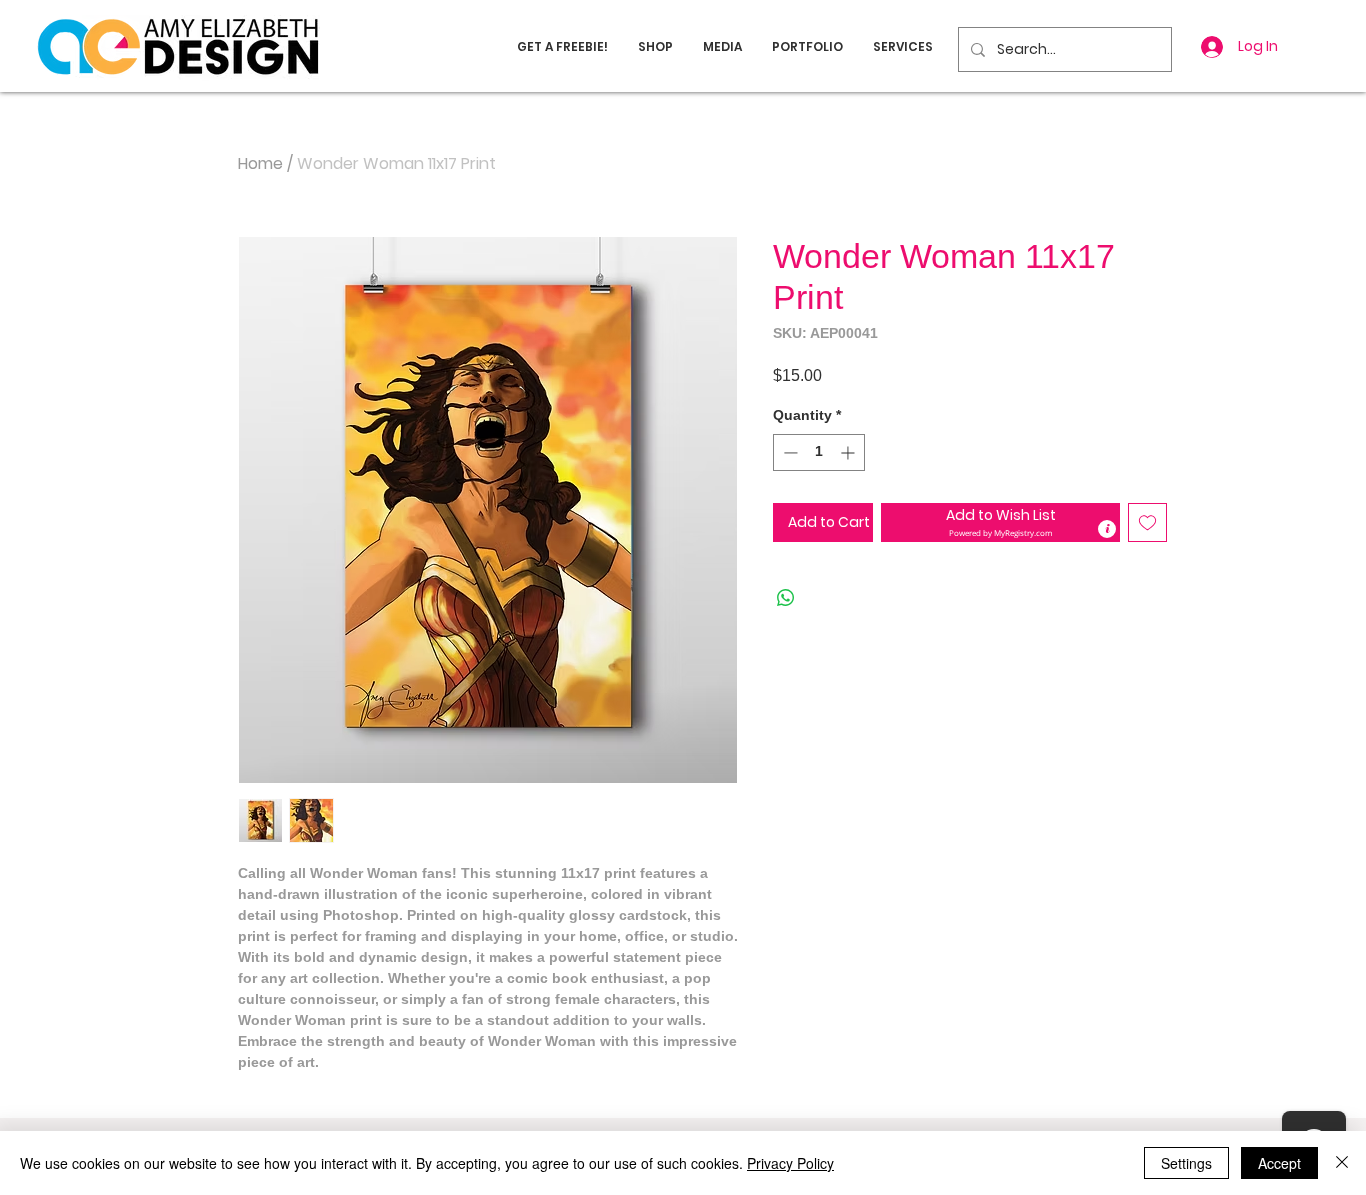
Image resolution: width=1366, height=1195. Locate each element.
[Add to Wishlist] (1147, 522)
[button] (1000, 522)
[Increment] (849, 452)
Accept (1279, 1163)
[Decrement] (788, 452)
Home (260, 163)
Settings (1186, 1163)
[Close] (1342, 1163)
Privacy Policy (790, 1163)
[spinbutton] (819, 452)
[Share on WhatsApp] (786, 598)
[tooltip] (1107, 529)
